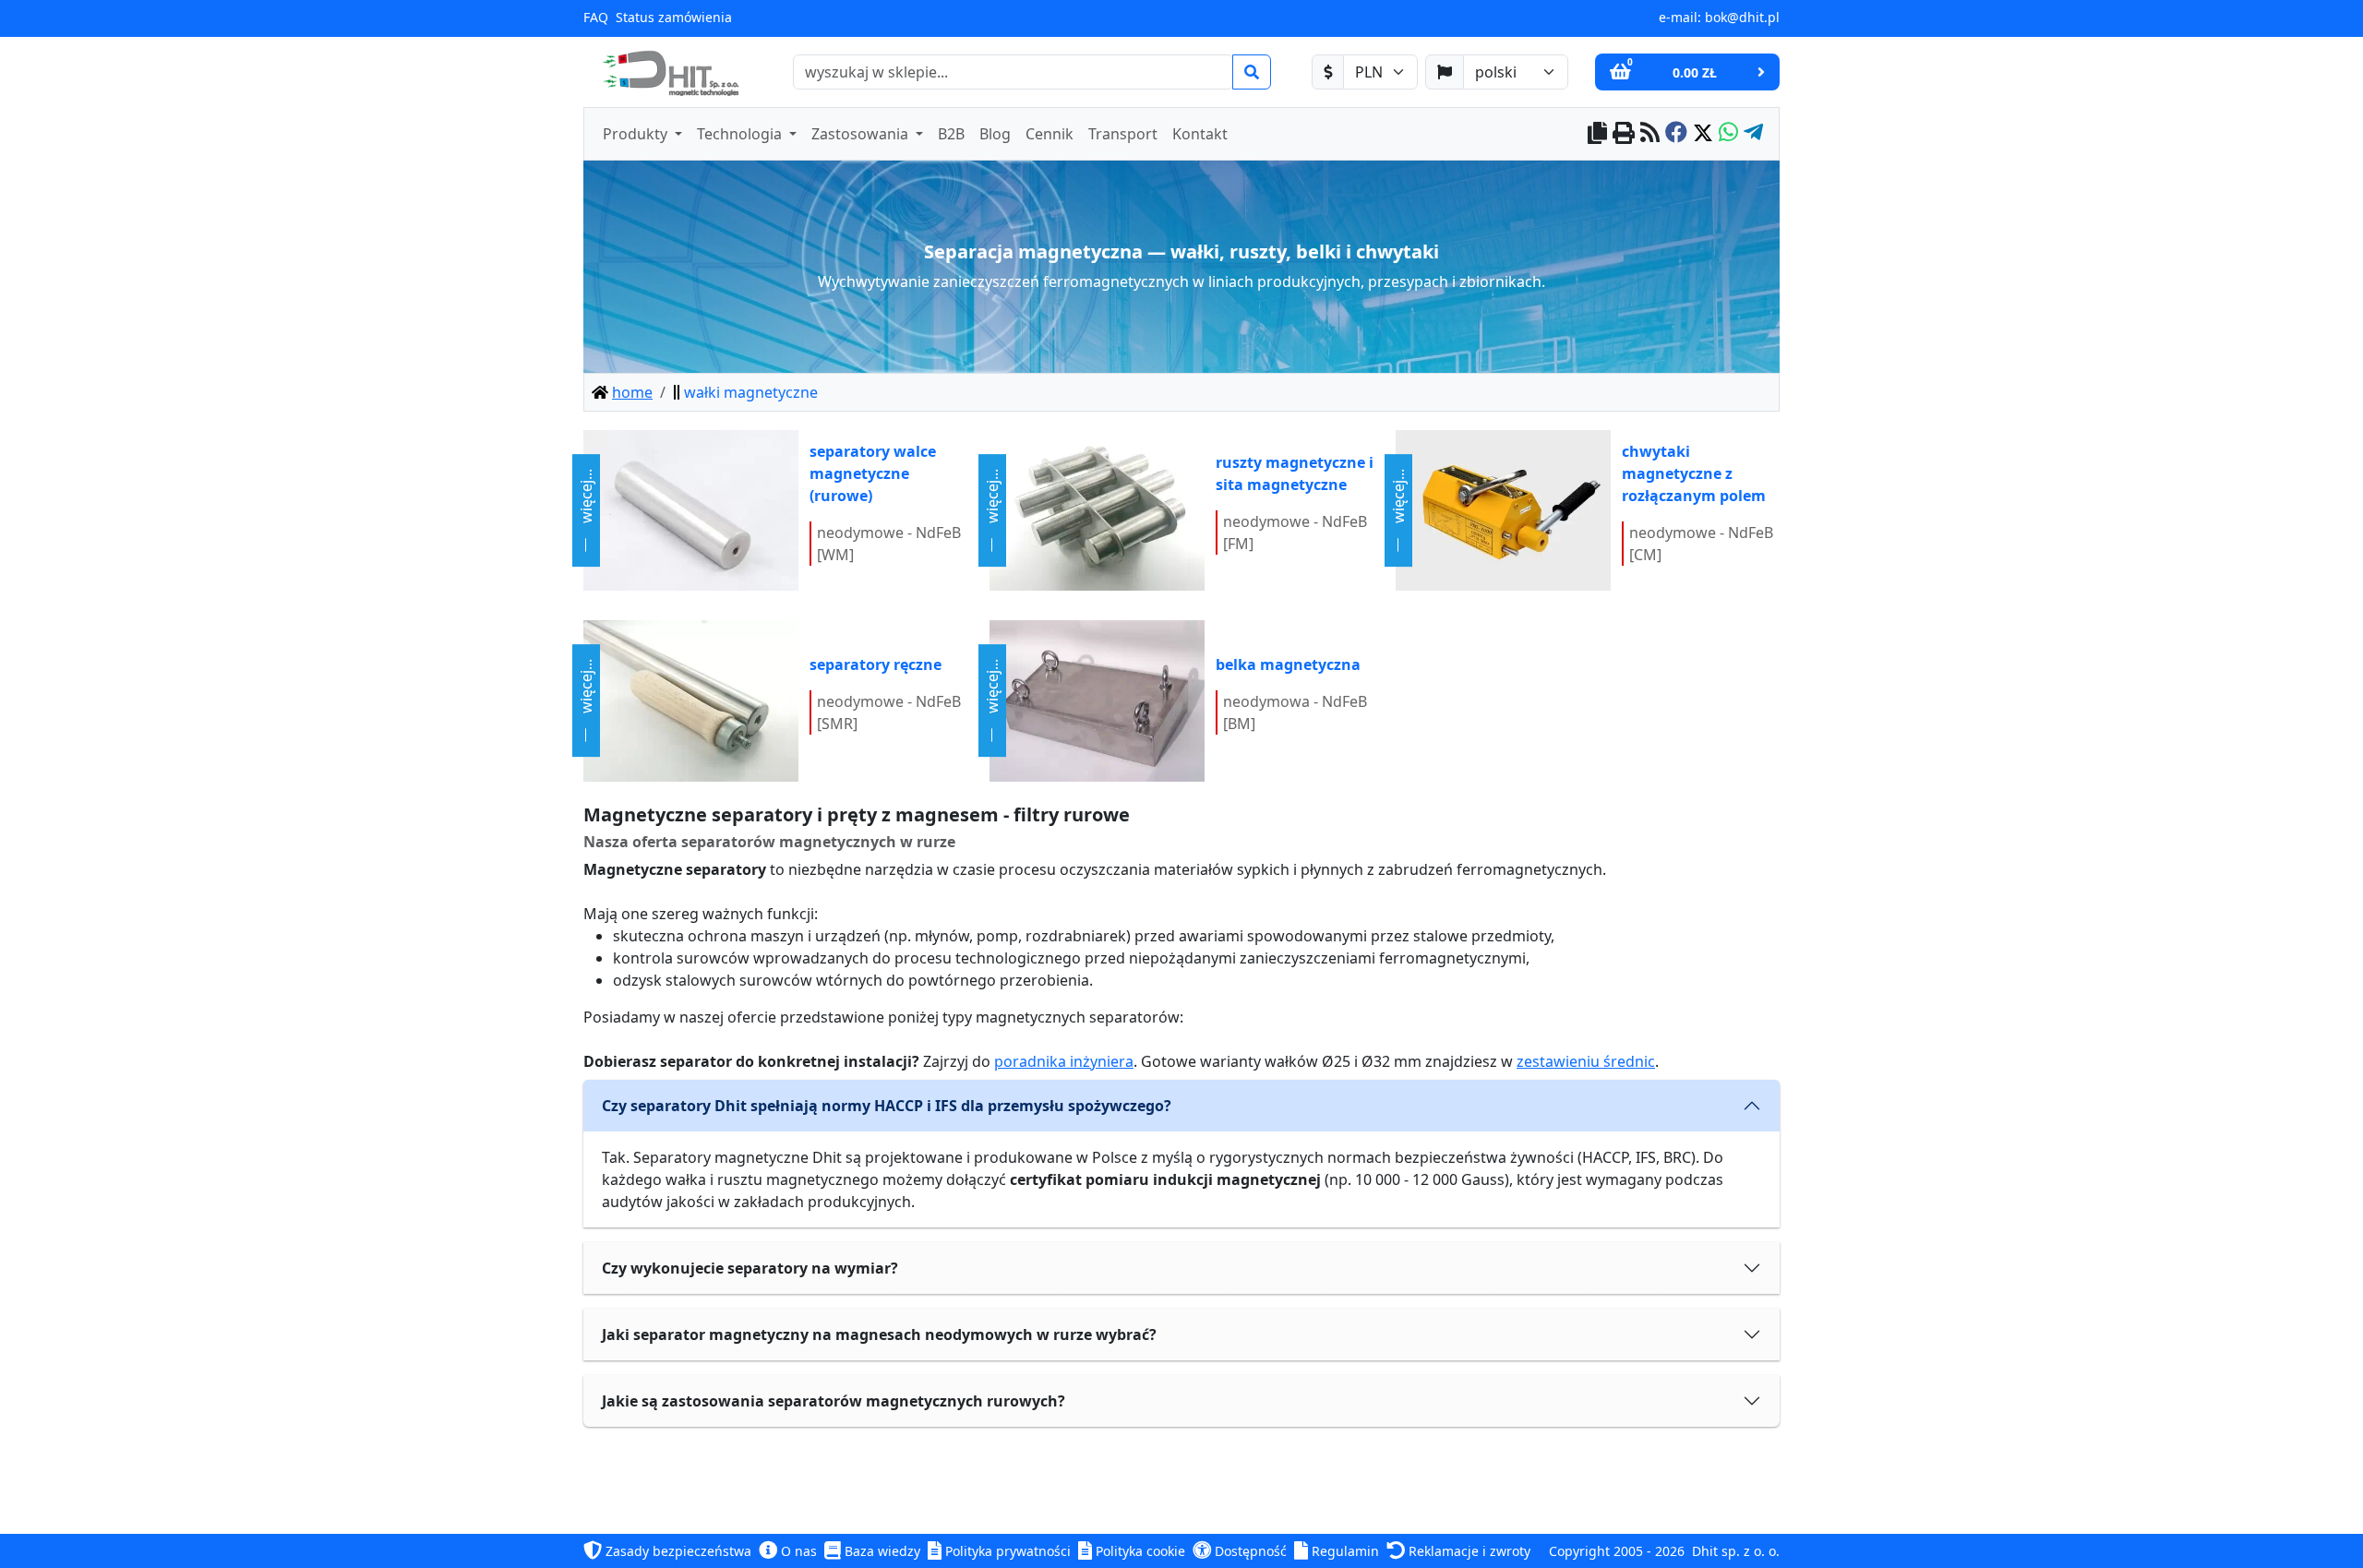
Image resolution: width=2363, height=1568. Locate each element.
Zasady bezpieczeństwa (677, 1551)
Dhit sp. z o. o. (1736, 1551)
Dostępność (1249, 1551)
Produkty (637, 134)
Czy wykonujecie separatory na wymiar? (750, 1268)
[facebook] (1676, 134)
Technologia (741, 134)
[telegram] (1753, 134)
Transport (1123, 134)
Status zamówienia (674, 17)
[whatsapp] (1728, 134)
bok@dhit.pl (1742, 17)
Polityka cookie (1139, 1551)
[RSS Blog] (1650, 134)
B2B (951, 134)
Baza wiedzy (881, 1551)
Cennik (1050, 134)
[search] (1252, 72)
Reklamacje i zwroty (1468, 1551)
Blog (995, 134)
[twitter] (1703, 134)
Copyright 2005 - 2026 (1617, 1551)
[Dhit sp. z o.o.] (668, 72)
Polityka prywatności (1006, 1551)
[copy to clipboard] (1597, 134)
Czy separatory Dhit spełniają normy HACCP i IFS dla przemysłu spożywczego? (887, 1106)
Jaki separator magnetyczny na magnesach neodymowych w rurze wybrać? (879, 1335)
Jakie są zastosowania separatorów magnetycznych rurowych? (834, 1401)
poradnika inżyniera (1064, 1061)
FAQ (596, 17)
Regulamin (1343, 1551)
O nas (797, 1551)
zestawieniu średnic (1586, 1061)
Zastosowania (862, 134)
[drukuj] (1624, 134)
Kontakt (1200, 134)
